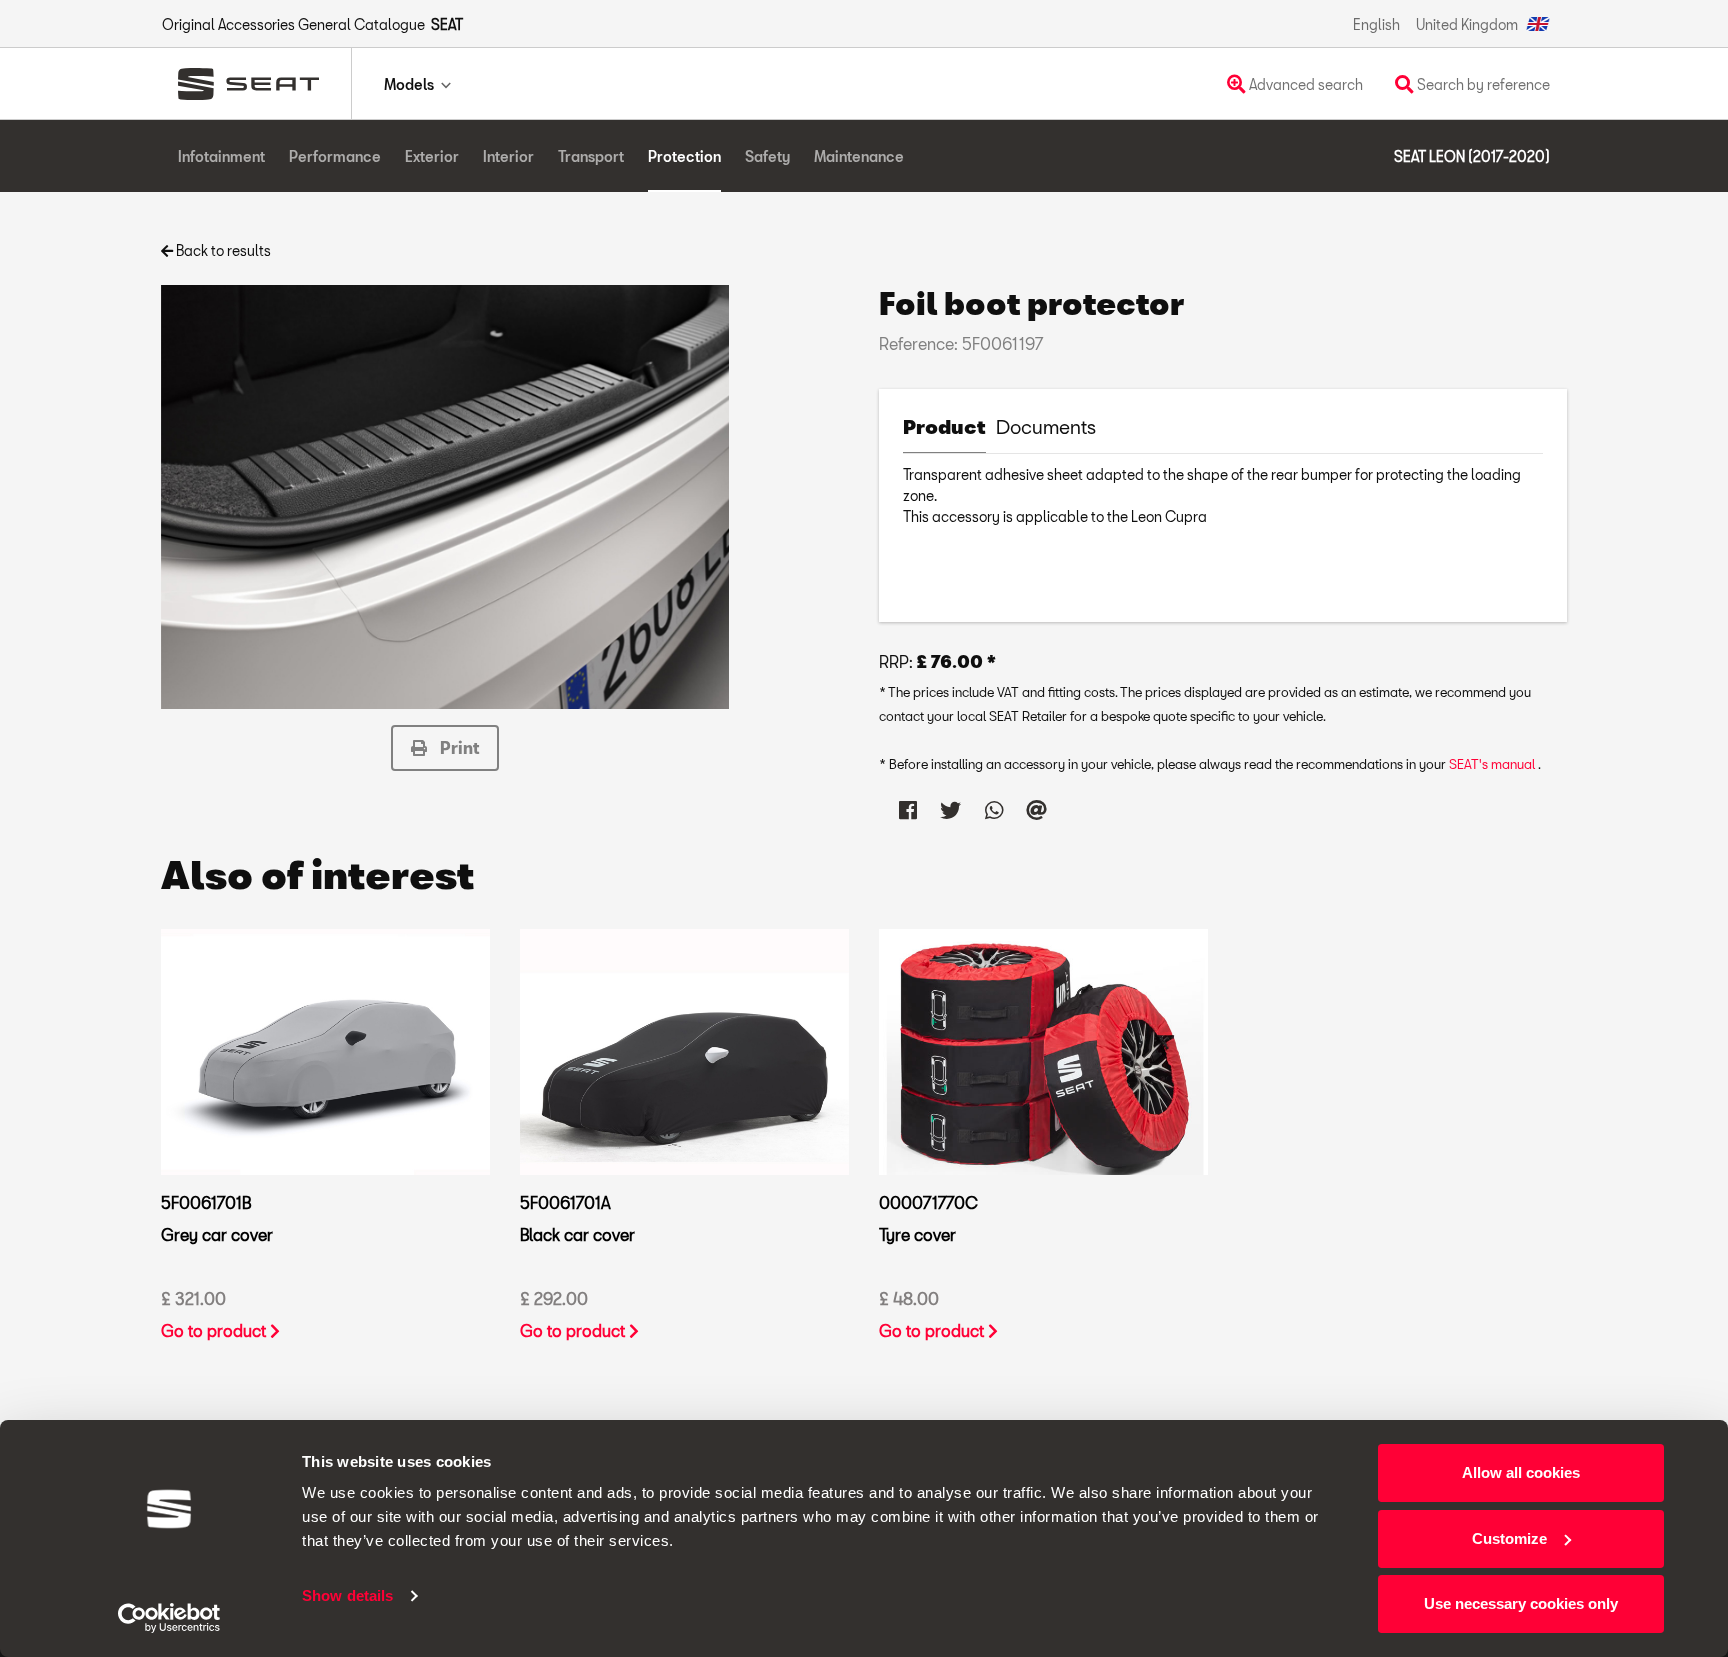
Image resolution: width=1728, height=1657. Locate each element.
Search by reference (1482, 84)
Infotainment (221, 156)
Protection (684, 156)
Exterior (432, 156)
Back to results (222, 250)
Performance (335, 156)
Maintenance (859, 156)
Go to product (215, 1330)
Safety (767, 156)
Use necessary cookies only (1521, 1603)
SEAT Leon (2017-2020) (1472, 156)
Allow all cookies (1521, 1472)
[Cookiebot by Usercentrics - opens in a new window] (169, 1618)
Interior (508, 156)
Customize (1509, 1538)
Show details (347, 1595)
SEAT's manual (1493, 764)
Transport (591, 156)
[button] (445, 748)
